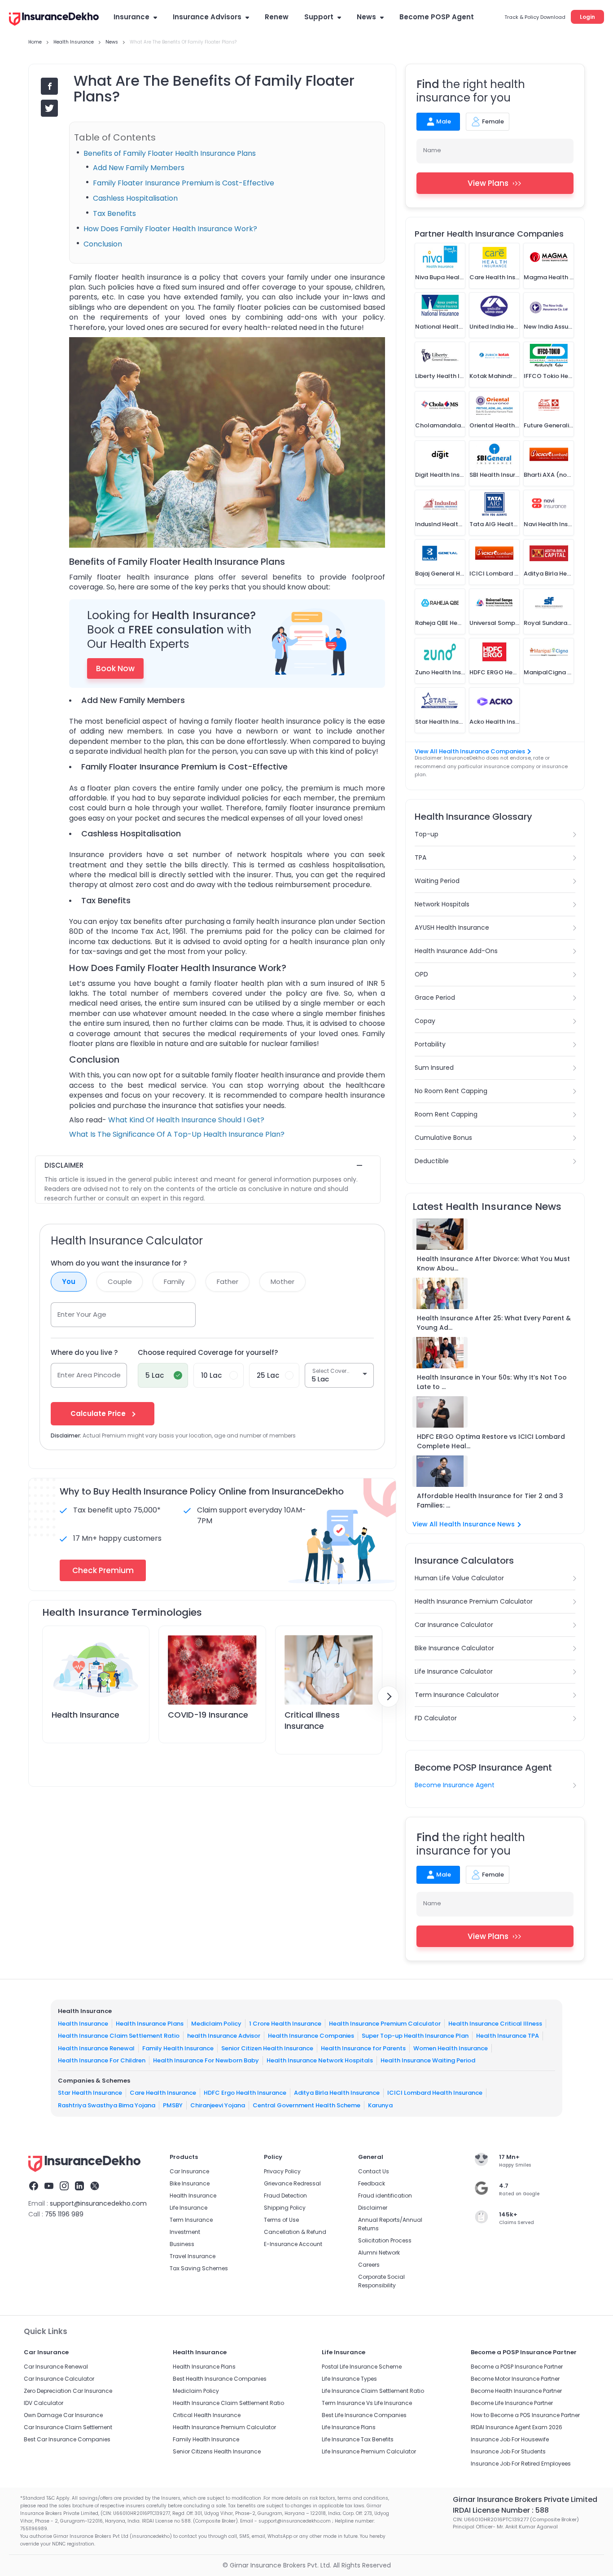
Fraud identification (385, 2196)
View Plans (488, 183)
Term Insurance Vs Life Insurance (367, 2403)
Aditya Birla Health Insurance (337, 2093)
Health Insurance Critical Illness (495, 2023)
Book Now (115, 668)
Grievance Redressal (292, 2183)
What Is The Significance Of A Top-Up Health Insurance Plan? (177, 1134)
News (366, 17)
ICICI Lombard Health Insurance (435, 2093)
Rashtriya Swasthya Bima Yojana (107, 2105)
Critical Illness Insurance (312, 1720)
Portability (430, 1044)
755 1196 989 (64, 2214)
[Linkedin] (79, 2187)
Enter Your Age (82, 1314)
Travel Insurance (193, 2256)
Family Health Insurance (178, 2048)
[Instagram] (64, 2187)
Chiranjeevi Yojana (218, 2105)
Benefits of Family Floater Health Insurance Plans (170, 153)
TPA (420, 857)
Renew (277, 17)
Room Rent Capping (446, 1114)
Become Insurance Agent (455, 1785)
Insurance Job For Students (508, 2451)
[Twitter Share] (49, 108)
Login (587, 17)
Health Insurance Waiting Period (428, 2060)
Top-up (427, 834)
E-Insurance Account (293, 2244)
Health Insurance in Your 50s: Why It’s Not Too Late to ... (492, 1382)
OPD (421, 974)
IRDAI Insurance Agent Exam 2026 (517, 2427)
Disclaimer (373, 2208)
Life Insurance (188, 2208)
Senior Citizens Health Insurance (217, 2451)
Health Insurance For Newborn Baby (206, 2060)
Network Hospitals (442, 904)
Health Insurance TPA (508, 2036)
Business (182, 2244)
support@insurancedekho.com (98, 2203)
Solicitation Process (385, 2240)
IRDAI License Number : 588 (501, 2510)
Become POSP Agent (437, 17)
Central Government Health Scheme (306, 2105)
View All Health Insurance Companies (470, 751)
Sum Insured (434, 1068)
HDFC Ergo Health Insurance (245, 2093)
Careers (369, 2265)
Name (432, 150)
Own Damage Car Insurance (63, 2415)
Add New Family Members (139, 168)
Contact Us (374, 2171)
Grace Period (435, 998)
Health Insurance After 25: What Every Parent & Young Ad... (494, 1323)
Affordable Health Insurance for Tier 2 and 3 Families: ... (490, 1501)
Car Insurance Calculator (454, 1625)
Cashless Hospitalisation (135, 198)
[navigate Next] (388, 1697)
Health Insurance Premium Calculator (474, 1601)
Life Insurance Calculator (454, 1671)
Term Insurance (191, 2220)
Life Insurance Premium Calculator (369, 2451)
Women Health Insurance (451, 2048)
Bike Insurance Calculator (454, 1648)
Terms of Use (281, 2220)
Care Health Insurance (163, 2093)
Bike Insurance (190, 2183)
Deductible (432, 1161)
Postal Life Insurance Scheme (362, 2367)
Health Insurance (85, 1715)
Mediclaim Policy (216, 2023)
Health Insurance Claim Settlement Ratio (119, 2036)
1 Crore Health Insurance (285, 2023)
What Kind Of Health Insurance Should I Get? (185, 1120)
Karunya (380, 2105)
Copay (425, 1021)
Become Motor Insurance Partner (515, 2379)
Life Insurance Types (349, 2379)
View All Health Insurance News (464, 1524)
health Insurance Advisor (224, 2036)
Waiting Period (437, 881)
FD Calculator (436, 1718)
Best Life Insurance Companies (364, 2415)
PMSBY (173, 2105)
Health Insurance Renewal (96, 2048)
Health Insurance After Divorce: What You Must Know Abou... (493, 1264)
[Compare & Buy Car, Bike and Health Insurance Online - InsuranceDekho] (54, 20)
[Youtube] (49, 2187)
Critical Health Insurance (207, 2415)
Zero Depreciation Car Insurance (68, 2391)
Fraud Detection (285, 2196)
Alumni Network (379, 2253)
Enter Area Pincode (89, 1375)
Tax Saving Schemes (199, 2268)
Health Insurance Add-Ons (456, 951)
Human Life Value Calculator (459, 1578)
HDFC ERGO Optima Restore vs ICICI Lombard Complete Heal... (491, 1441)
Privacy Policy (282, 2171)
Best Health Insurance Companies (220, 2379)
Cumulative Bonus (443, 1138)
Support (319, 17)
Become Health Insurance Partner (516, 2391)
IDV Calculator (44, 2403)
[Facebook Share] (49, 86)
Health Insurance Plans (150, 2023)
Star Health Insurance (90, 2093)
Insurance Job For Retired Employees (521, 2464)
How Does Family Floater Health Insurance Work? (170, 229)
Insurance (131, 17)
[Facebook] (34, 2187)
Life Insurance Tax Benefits (358, 2439)
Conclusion (103, 244)
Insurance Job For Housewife (510, 2439)
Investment (185, 2232)
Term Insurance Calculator (457, 1695)
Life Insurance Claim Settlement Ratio (373, 2391)
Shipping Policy (285, 2208)
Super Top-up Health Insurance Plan (415, 2036)
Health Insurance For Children (102, 2060)
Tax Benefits (114, 213)
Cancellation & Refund (295, 2232)
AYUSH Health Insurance (452, 928)
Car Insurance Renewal (56, 2367)
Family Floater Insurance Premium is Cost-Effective (184, 183)
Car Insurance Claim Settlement (68, 2427)
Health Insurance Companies (311, 2036)
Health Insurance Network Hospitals (320, 2060)
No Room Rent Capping (451, 1091)
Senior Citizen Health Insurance (267, 2048)
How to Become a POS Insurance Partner (525, 2415)
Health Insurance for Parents (363, 2048)
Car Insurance (189, 2171)
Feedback (372, 2183)
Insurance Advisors (207, 17)
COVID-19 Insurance (208, 1715)
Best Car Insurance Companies (67, 2439)
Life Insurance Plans (349, 2427)
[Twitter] (95, 2187)
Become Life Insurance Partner (512, 2403)
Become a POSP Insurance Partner (517, 2367)
